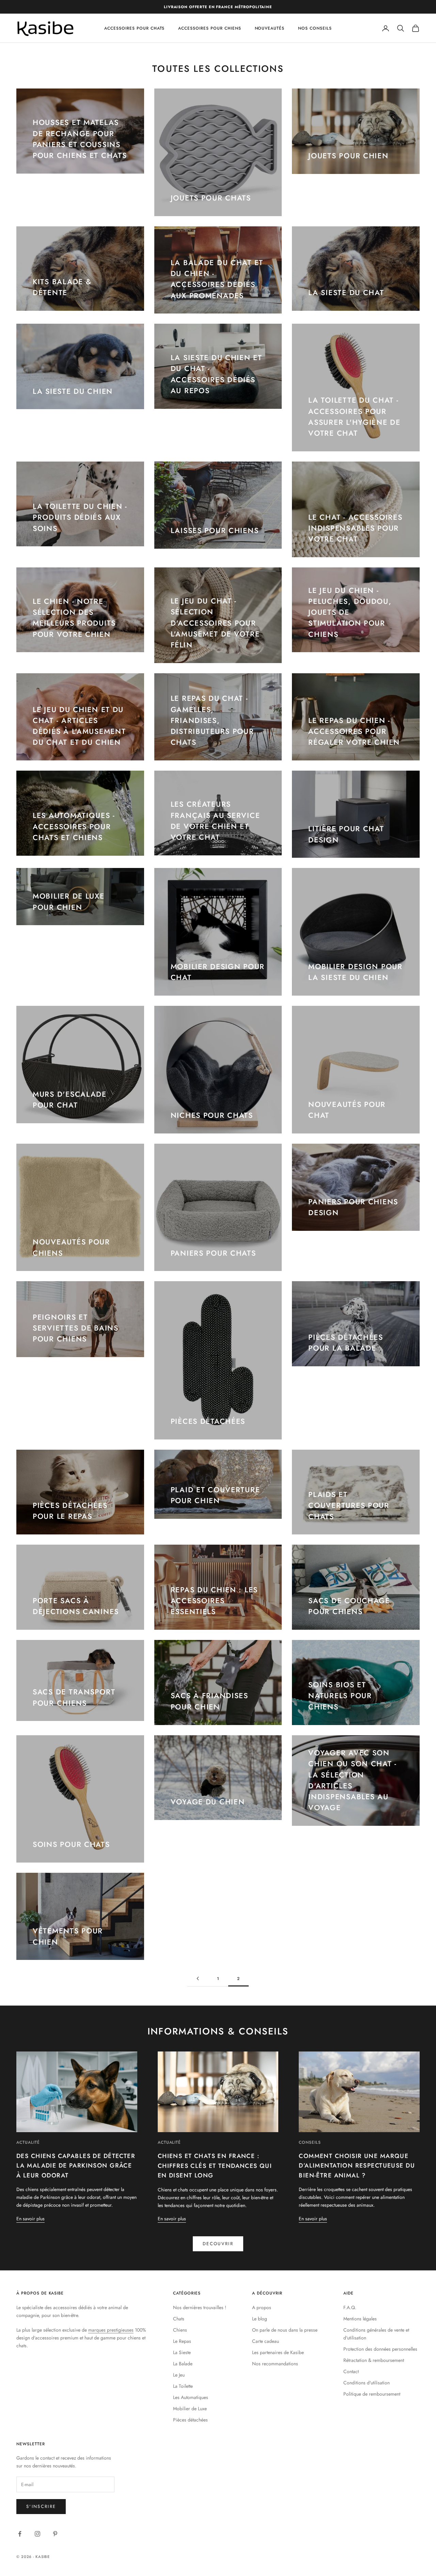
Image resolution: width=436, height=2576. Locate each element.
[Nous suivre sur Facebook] (20, 2534)
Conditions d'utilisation (367, 2383)
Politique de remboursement (372, 2394)
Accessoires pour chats (134, 28)
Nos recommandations (275, 2364)
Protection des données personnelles (380, 2349)
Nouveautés (270, 28)
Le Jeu (179, 2375)
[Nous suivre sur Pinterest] (55, 2534)
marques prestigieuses (111, 2330)
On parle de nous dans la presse (285, 2330)
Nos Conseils (315, 28)
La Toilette (183, 2386)
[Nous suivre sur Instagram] (37, 2534)
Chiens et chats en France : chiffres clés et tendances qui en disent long (215, 2166)
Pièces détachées (190, 2420)
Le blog (260, 2319)
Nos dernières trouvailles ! (200, 2307)
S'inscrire (41, 2506)
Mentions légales (360, 2319)
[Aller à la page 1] (198, 1978)
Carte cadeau (266, 2341)
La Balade (183, 2364)
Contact (351, 2371)
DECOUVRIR (218, 2244)
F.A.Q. (350, 2307)
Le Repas (182, 2341)
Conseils (310, 2142)
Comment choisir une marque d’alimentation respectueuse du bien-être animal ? (357, 2166)
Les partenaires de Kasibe (278, 2352)
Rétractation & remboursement (374, 2360)
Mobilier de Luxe (190, 2409)
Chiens (180, 2330)
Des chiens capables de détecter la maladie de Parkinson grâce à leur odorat (76, 2166)
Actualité (28, 2142)
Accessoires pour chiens (209, 28)
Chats (179, 2319)
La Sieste (182, 2352)
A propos (262, 2307)
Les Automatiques (191, 2397)
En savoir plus (30, 2219)
